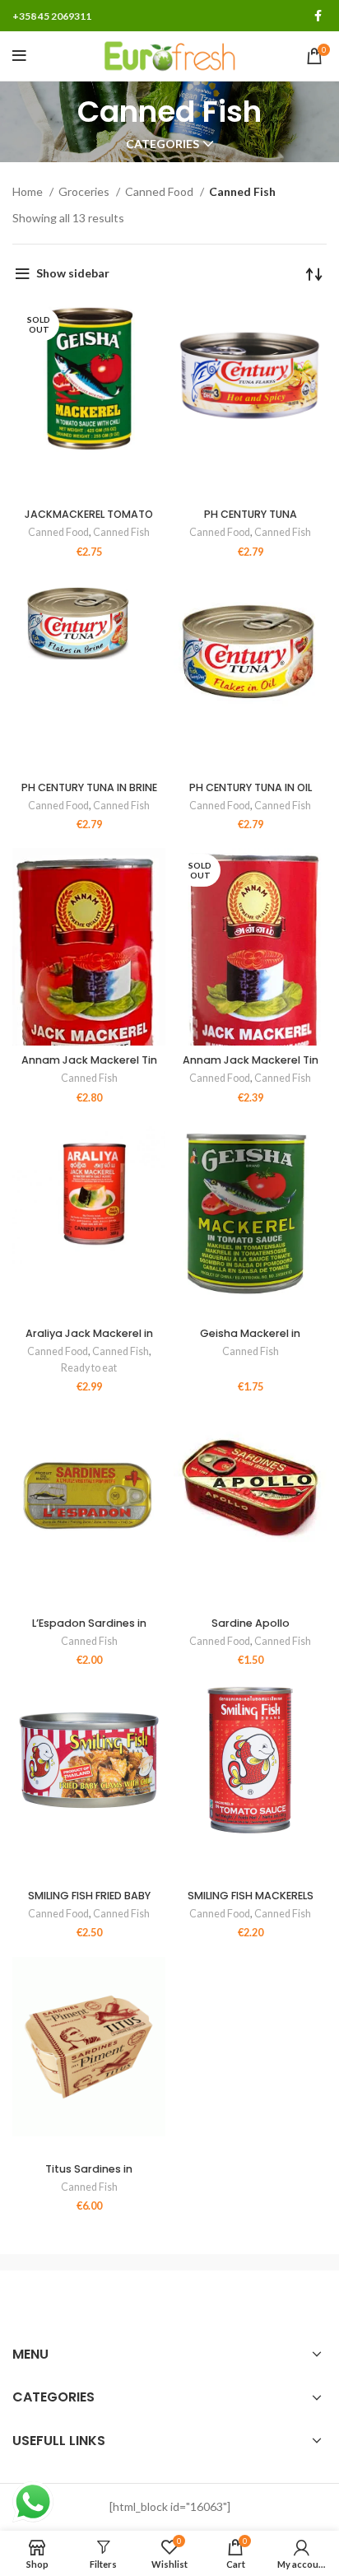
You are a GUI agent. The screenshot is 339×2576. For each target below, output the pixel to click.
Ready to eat (89, 1368)
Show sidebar (73, 273)
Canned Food (160, 191)
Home (29, 191)
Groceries (85, 191)
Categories (163, 144)
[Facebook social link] (318, 16)
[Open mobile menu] (19, 56)
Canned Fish (121, 532)
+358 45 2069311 (52, 16)
